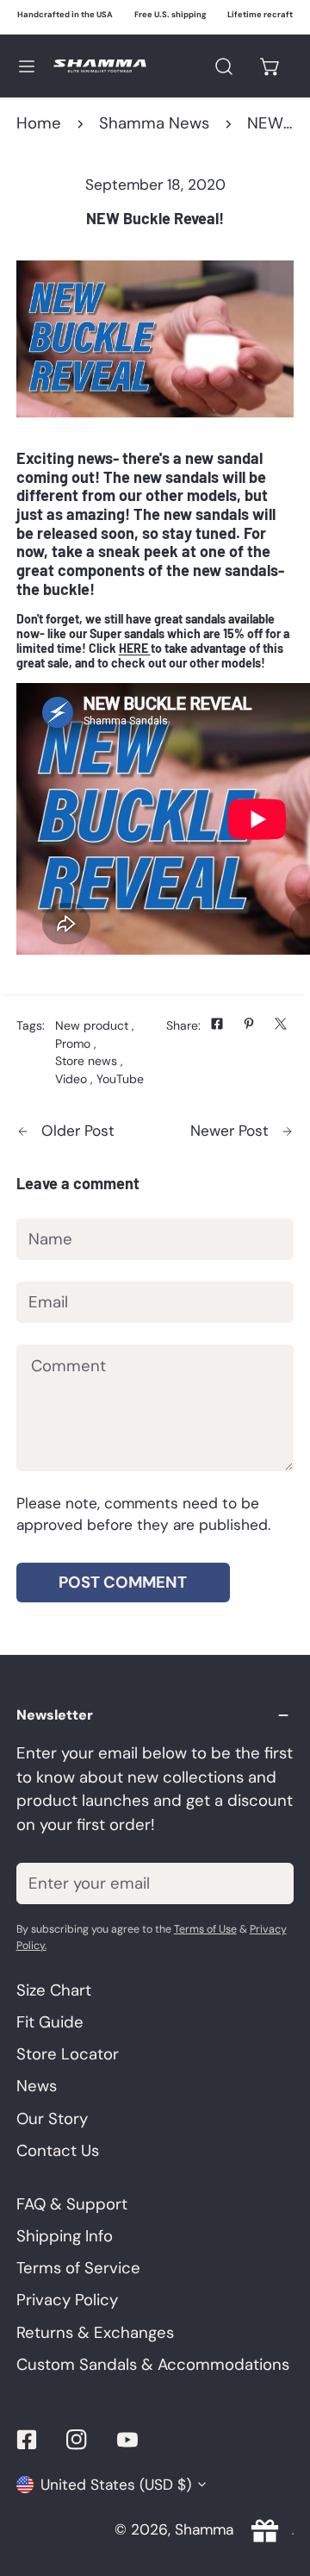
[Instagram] (77, 2439)
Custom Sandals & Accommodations (153, 2365)
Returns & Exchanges (95, 2333)
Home (39, 123)
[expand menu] (27, 66)
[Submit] (268, 1883)
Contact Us (58, 2151)
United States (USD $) (116, 2485)
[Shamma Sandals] (100, 66)
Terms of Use (205, 1929)
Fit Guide (50, 2022)
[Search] (223, 66)
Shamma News (154, 123)
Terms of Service (78, 2268)
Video (71, 1079)
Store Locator (68, 2054)
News (37, 2086)
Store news (86, 1061)
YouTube (120, 1079)
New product (92, 1025)
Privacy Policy (67, 2300)
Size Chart (54, 1990)
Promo (73, 1044)
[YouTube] (128, 2439)
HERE (135, 648)
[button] (271, 66)
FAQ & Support (72, 2204)
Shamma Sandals (233, 2529)
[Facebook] (26, 2439)
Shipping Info (65, 2236)
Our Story (52, 2119)
